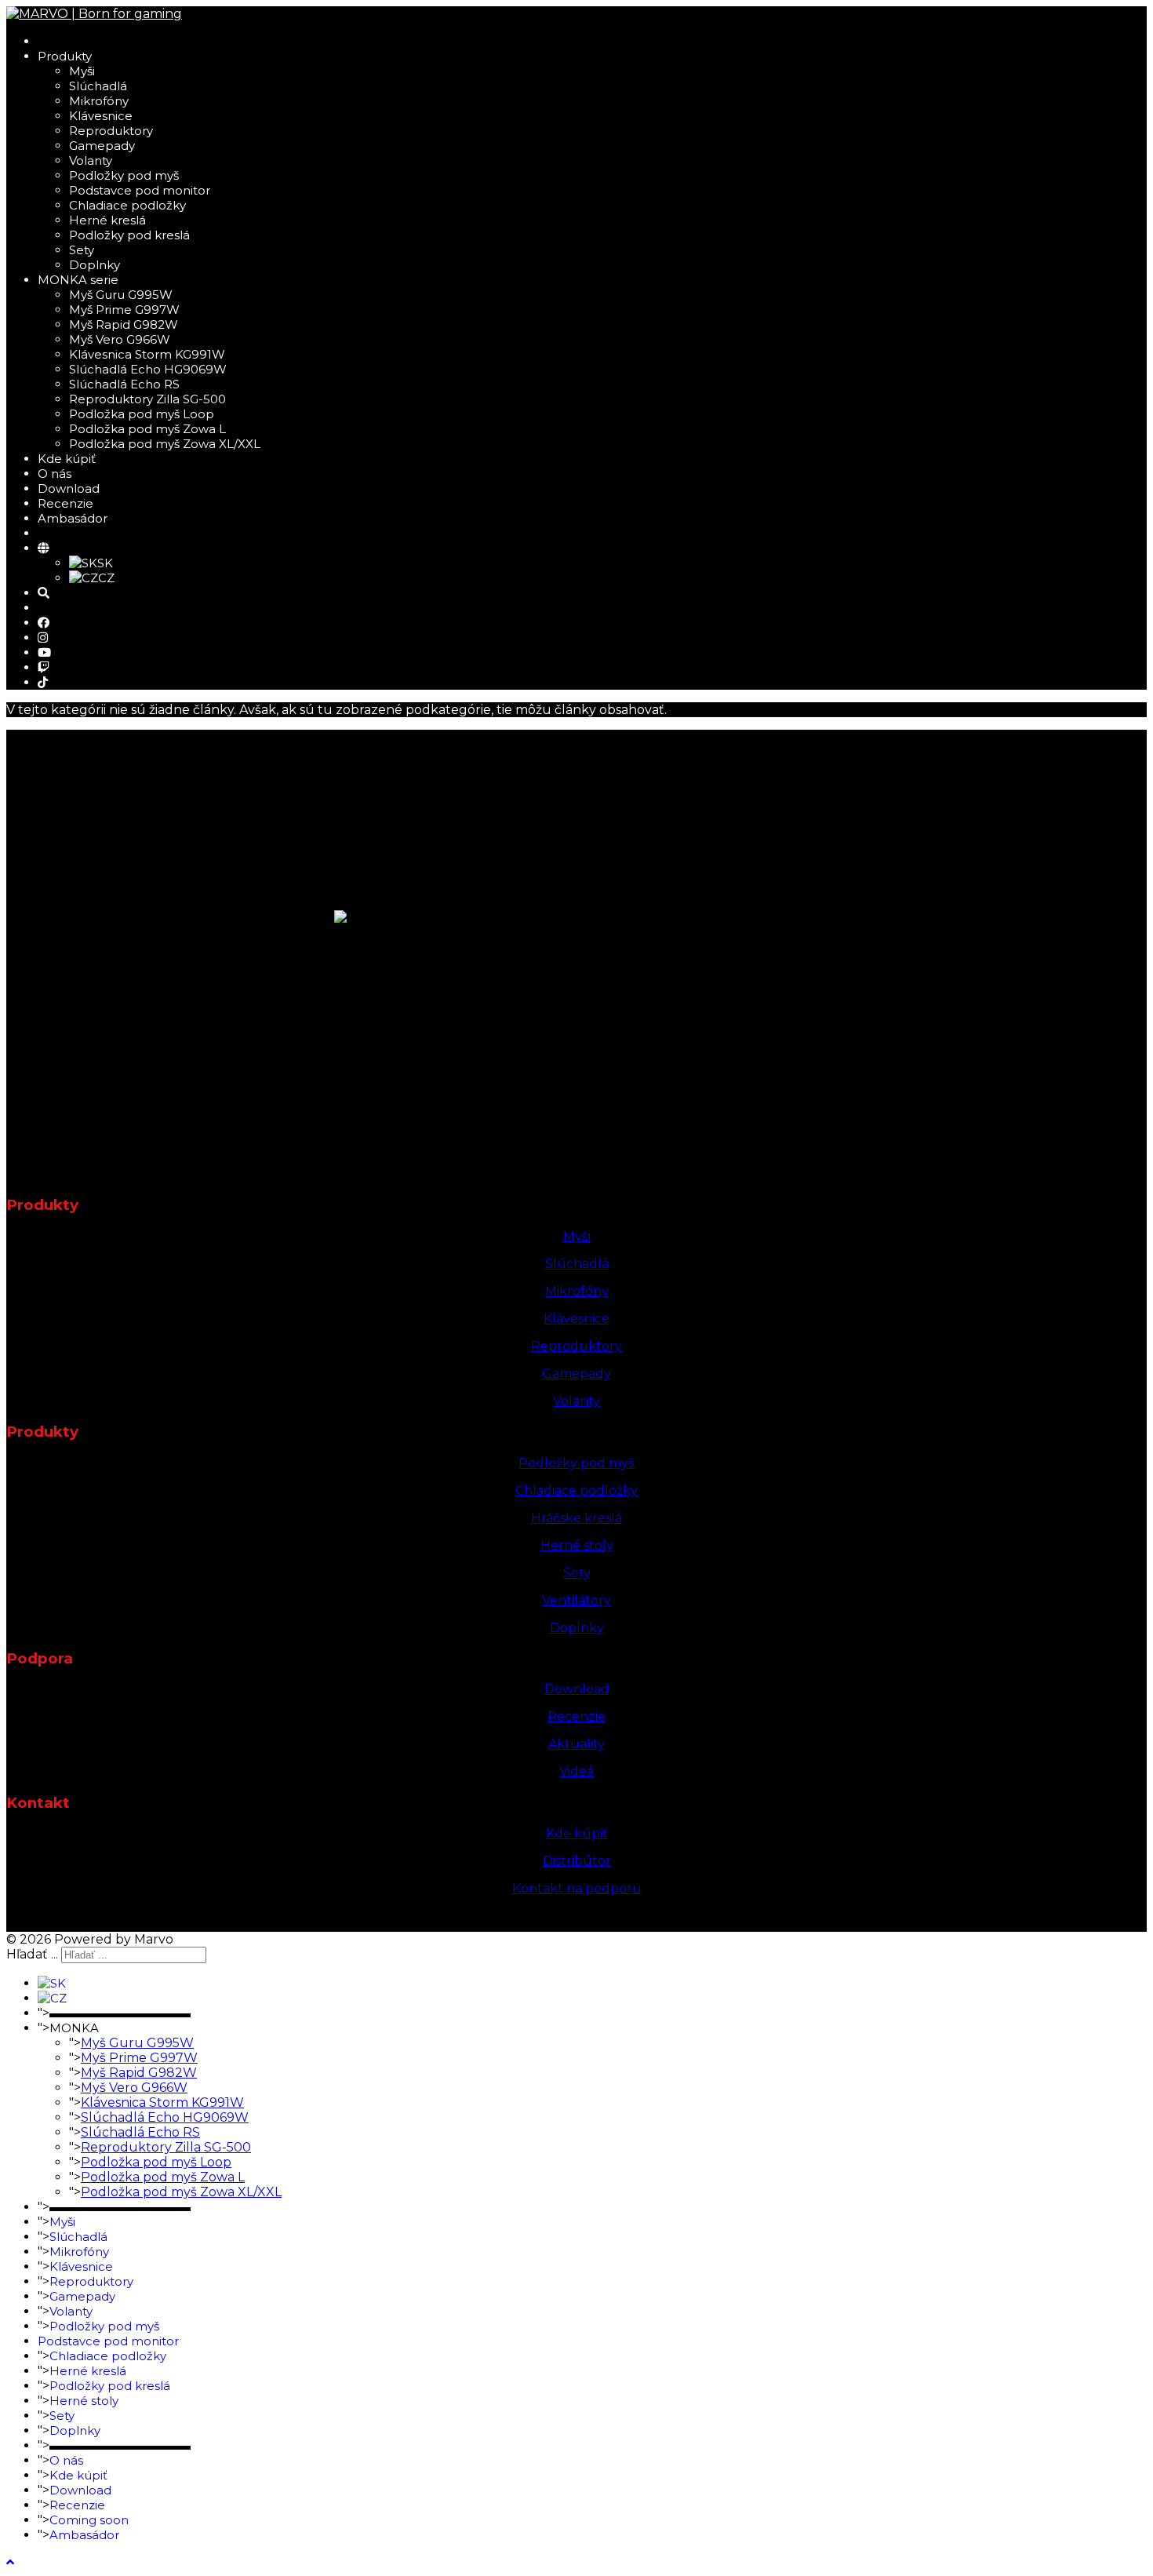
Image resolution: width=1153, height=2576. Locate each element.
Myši (82, 71)
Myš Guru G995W (121, 295)
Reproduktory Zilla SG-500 (147, 399)
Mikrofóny (99, 101)
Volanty (91, 160)
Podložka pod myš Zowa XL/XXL (165, 444)
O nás (55, 474)
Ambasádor (73, 518)
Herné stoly (577, 1545)
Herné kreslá (107, 220)
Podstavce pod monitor (140, 190)
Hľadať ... (32, 1954)
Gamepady (102, 146)
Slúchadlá (98, 86)
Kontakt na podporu (577, 1888)
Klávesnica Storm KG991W (147, 354)
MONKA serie (78, 280)
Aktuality (576, 1744)
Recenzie (65, 503)
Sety (82, 250)
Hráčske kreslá (576, 1518)
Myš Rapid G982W (124, 324)
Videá (576, 1771)
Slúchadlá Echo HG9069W (148, 369)
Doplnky (95, 265)
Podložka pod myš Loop (142, 414)
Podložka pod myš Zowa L (147, 429)
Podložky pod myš (124, 175)
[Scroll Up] (10, 2562)
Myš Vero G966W (120, 339)
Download (69, 488)
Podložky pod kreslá (129, 235)
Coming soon (89, 2520)
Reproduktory (111, 131)
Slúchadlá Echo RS (124, 384)
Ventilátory (576, 1600)
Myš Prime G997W (124, 310)
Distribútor (577, 1861)
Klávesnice (101, 116)
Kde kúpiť (67, 459)
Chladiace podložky (127, 205)
